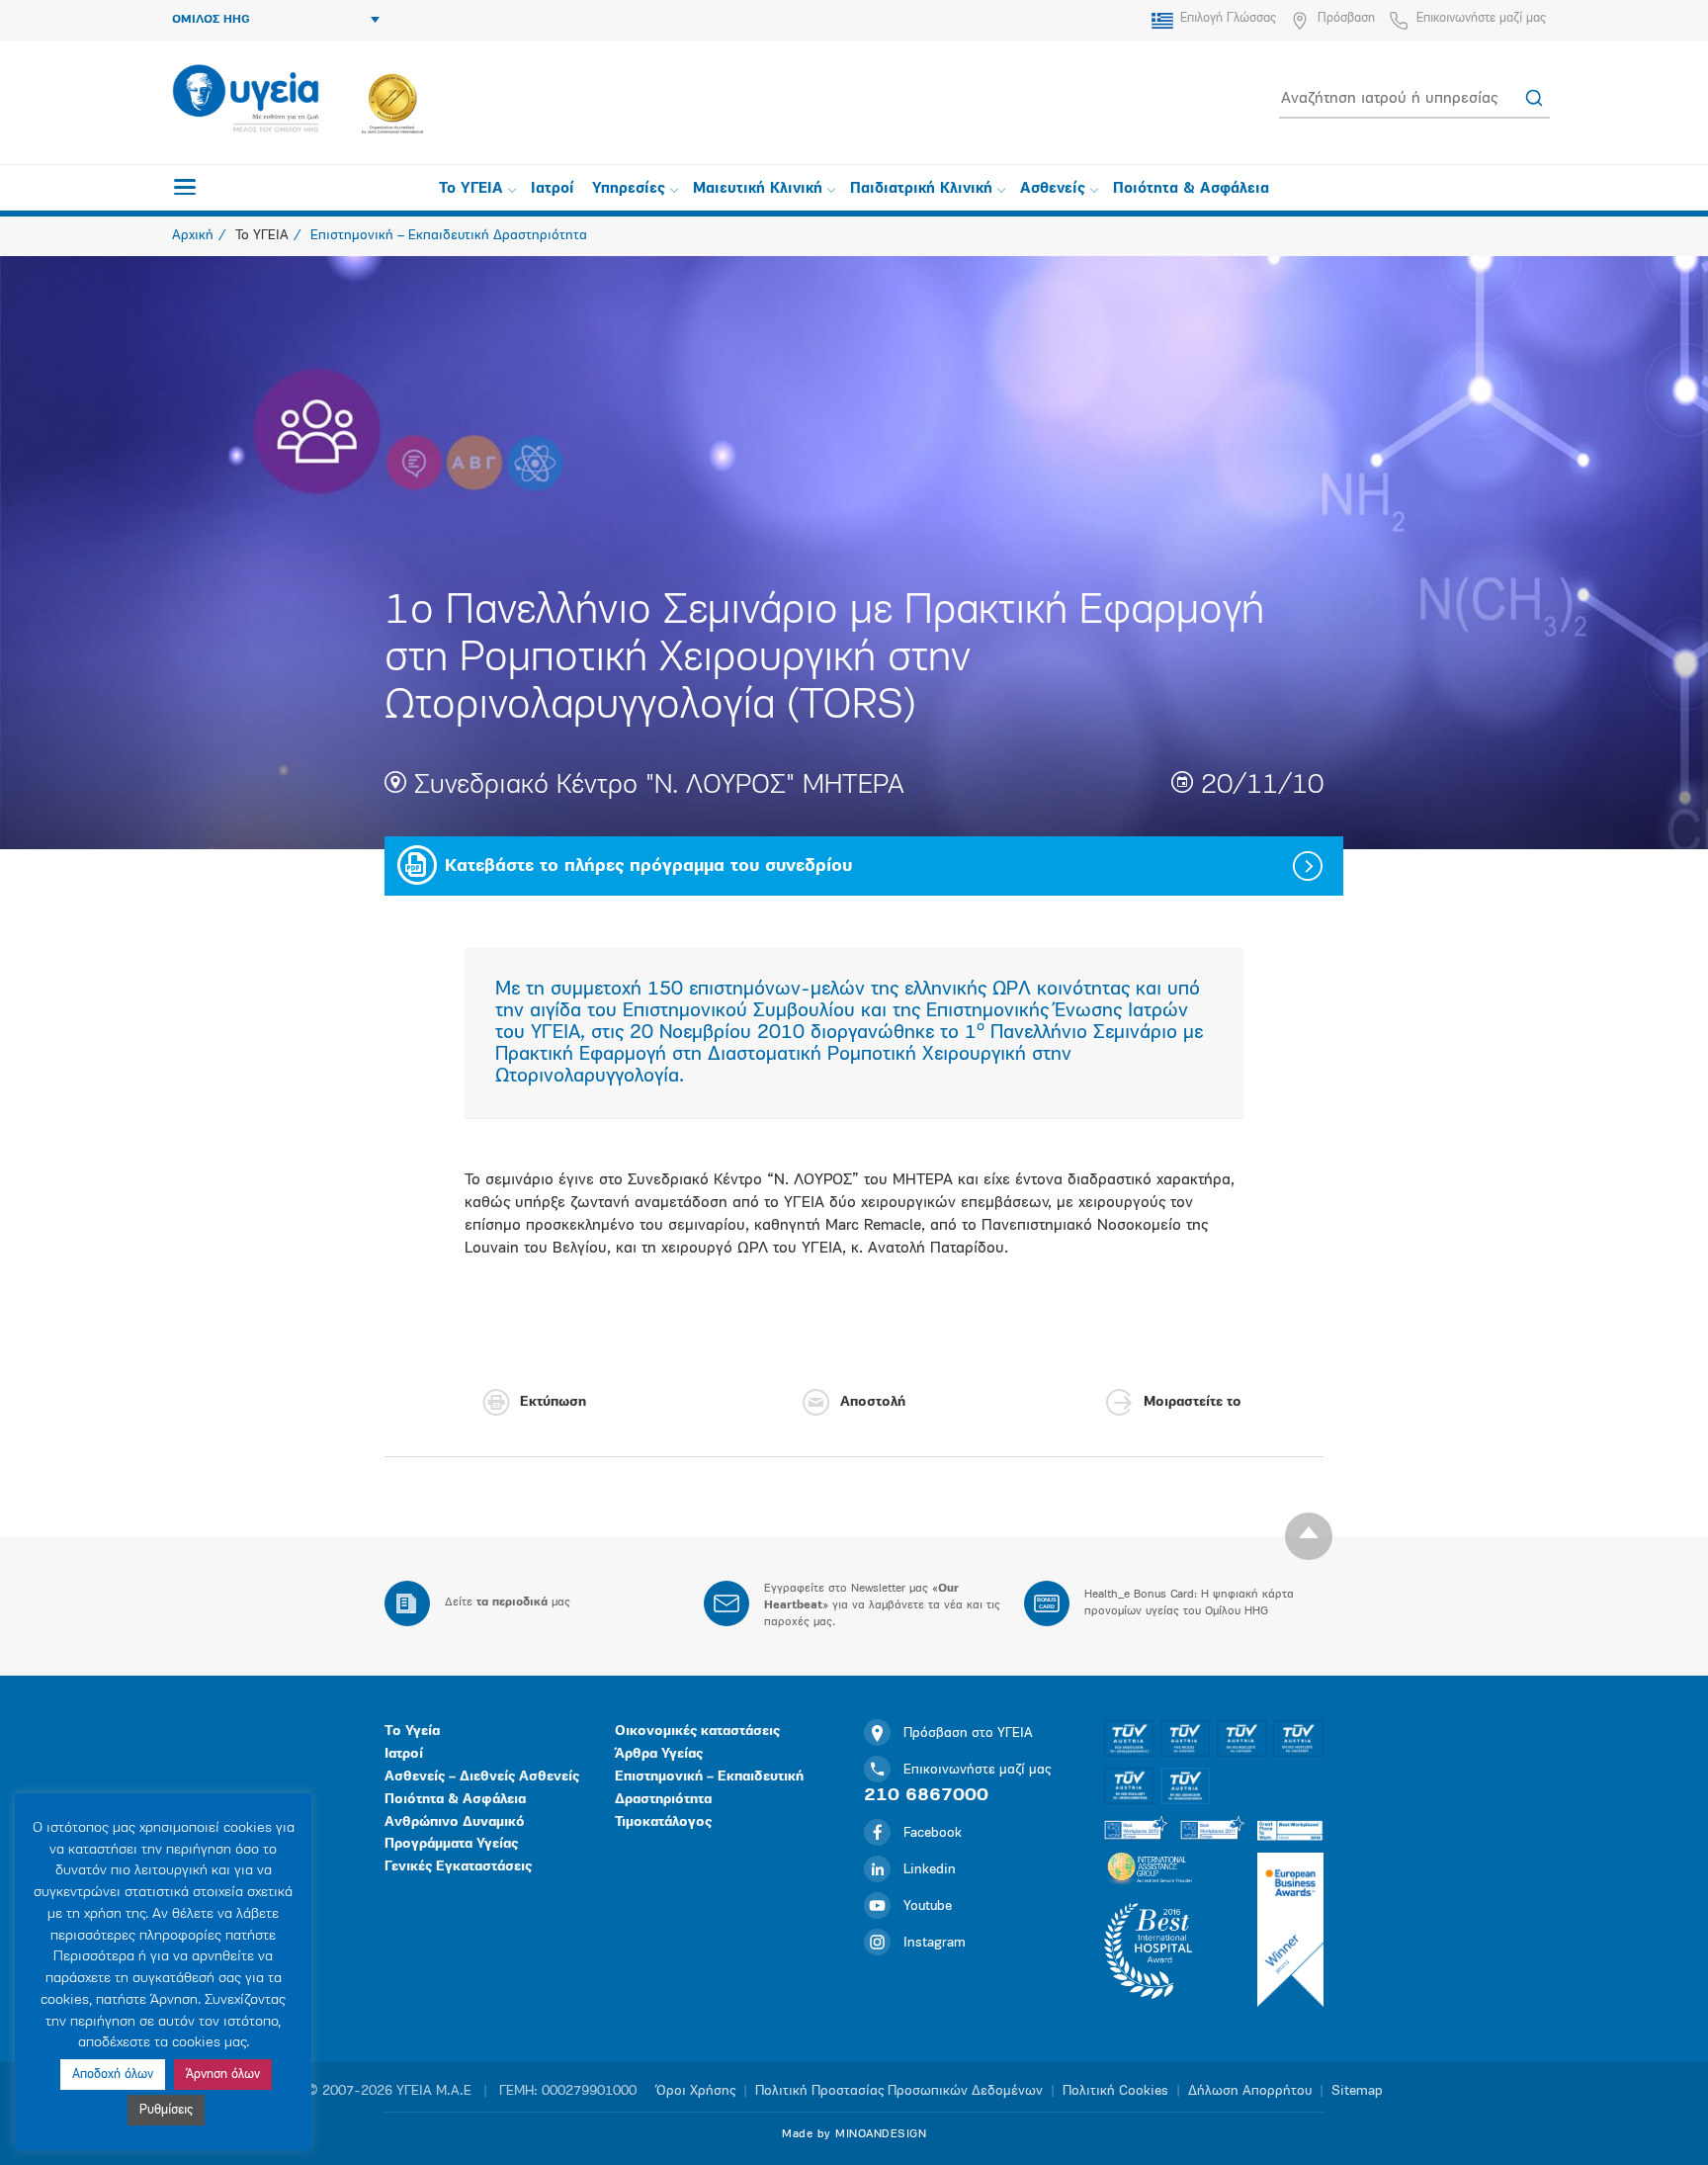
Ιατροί (553, 189)
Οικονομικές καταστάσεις (697, 1732)
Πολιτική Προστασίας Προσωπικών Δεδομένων (899, 2091)
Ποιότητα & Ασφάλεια (1191, 189)
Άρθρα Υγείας (659, 1754)
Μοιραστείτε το (1193, 1402)
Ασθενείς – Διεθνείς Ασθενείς (482, 1777)
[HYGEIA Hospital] (246, 100)
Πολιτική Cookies (1115, 2091)
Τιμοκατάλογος (663, 1822)
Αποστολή (873, 1402)
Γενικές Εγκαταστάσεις (458, 1867)
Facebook (933, 1833)
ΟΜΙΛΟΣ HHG (211, 20)
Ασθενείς (1053, 189)
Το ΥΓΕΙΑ (471, 189)
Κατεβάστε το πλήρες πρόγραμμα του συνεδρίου (648, 867)
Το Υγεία (412, 1732)
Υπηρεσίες (629, 189)
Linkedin (930, 1870)
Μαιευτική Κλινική (758, 189)
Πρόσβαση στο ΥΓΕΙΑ (968, 1733)
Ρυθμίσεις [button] (166, 2110)
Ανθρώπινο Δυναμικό (455, 1822)
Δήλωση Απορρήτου (1250, 2091)
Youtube (928, 1906)
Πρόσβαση (1346, 18)
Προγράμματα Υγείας (451, 1844)
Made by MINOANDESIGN (854, 2134)
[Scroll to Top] (1309, 1536)
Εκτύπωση (553, 1402)
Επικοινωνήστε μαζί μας (1481, 18)
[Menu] (185, 187)
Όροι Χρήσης (696, 2091)
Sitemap (1357, 2091)
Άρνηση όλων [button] (223, 2075)
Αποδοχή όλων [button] (113, 2075)
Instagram (935, 1943)
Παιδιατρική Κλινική (921, 189)
